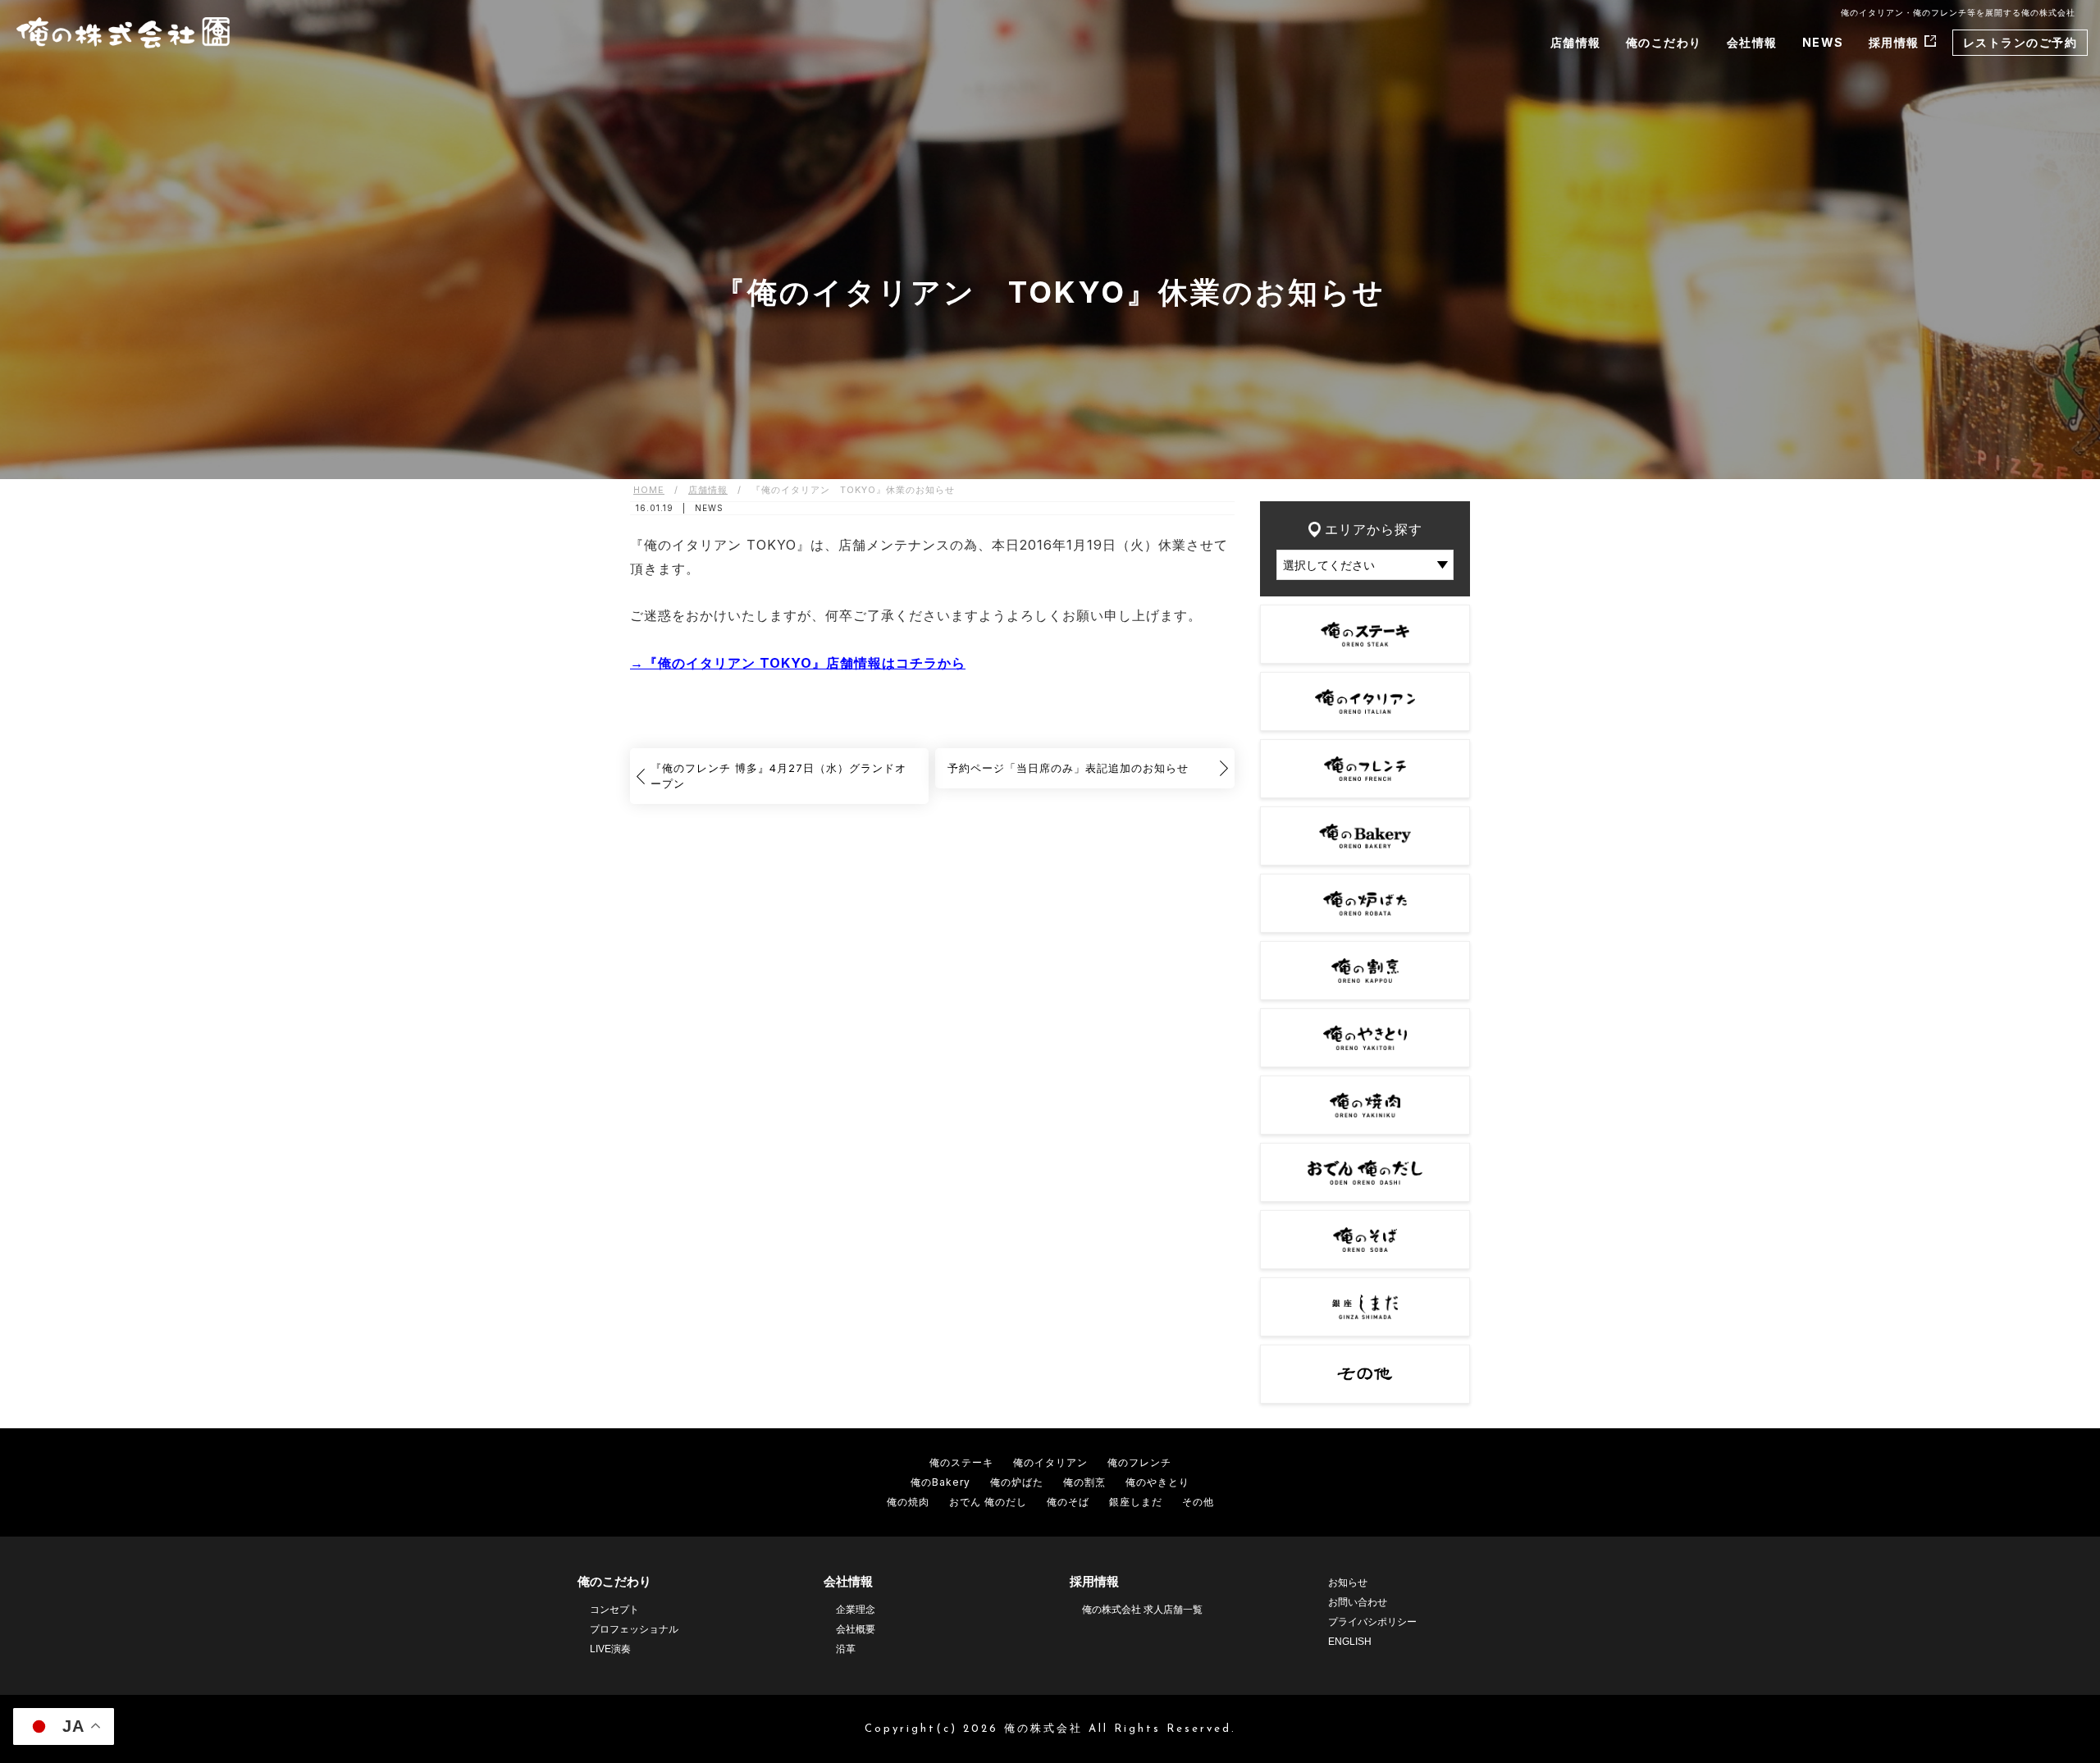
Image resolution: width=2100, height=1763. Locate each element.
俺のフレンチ (1139, 1462)
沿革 (846, 1649)
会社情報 (1752, 42)
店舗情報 (1576, 42)
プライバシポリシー (1372, 1622)
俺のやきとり (1157, 1482)
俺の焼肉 (908, 1502)
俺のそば (1068, 1502)
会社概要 (856, 1629)
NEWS (1823, 42)
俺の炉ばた (1017, 1482)
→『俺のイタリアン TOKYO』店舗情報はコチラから (798, 663)
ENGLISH (1350, 1642)
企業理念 (856, 1610)
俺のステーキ (961, 1462)
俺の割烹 (1084, 1482)
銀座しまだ (1136, 1502)
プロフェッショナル (634, 1629)
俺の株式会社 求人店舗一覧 (1142, 1610)
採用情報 (1894, 42)
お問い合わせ (1358, 1602)
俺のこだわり (1664, 42)
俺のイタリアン (1050, 1462)
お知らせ (1348, 1583)
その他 (1198, 1502)
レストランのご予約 (2020, 42)
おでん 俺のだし (988, 1502)
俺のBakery (940, 1482)
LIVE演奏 (610, 1649)
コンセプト (614, 1610)
